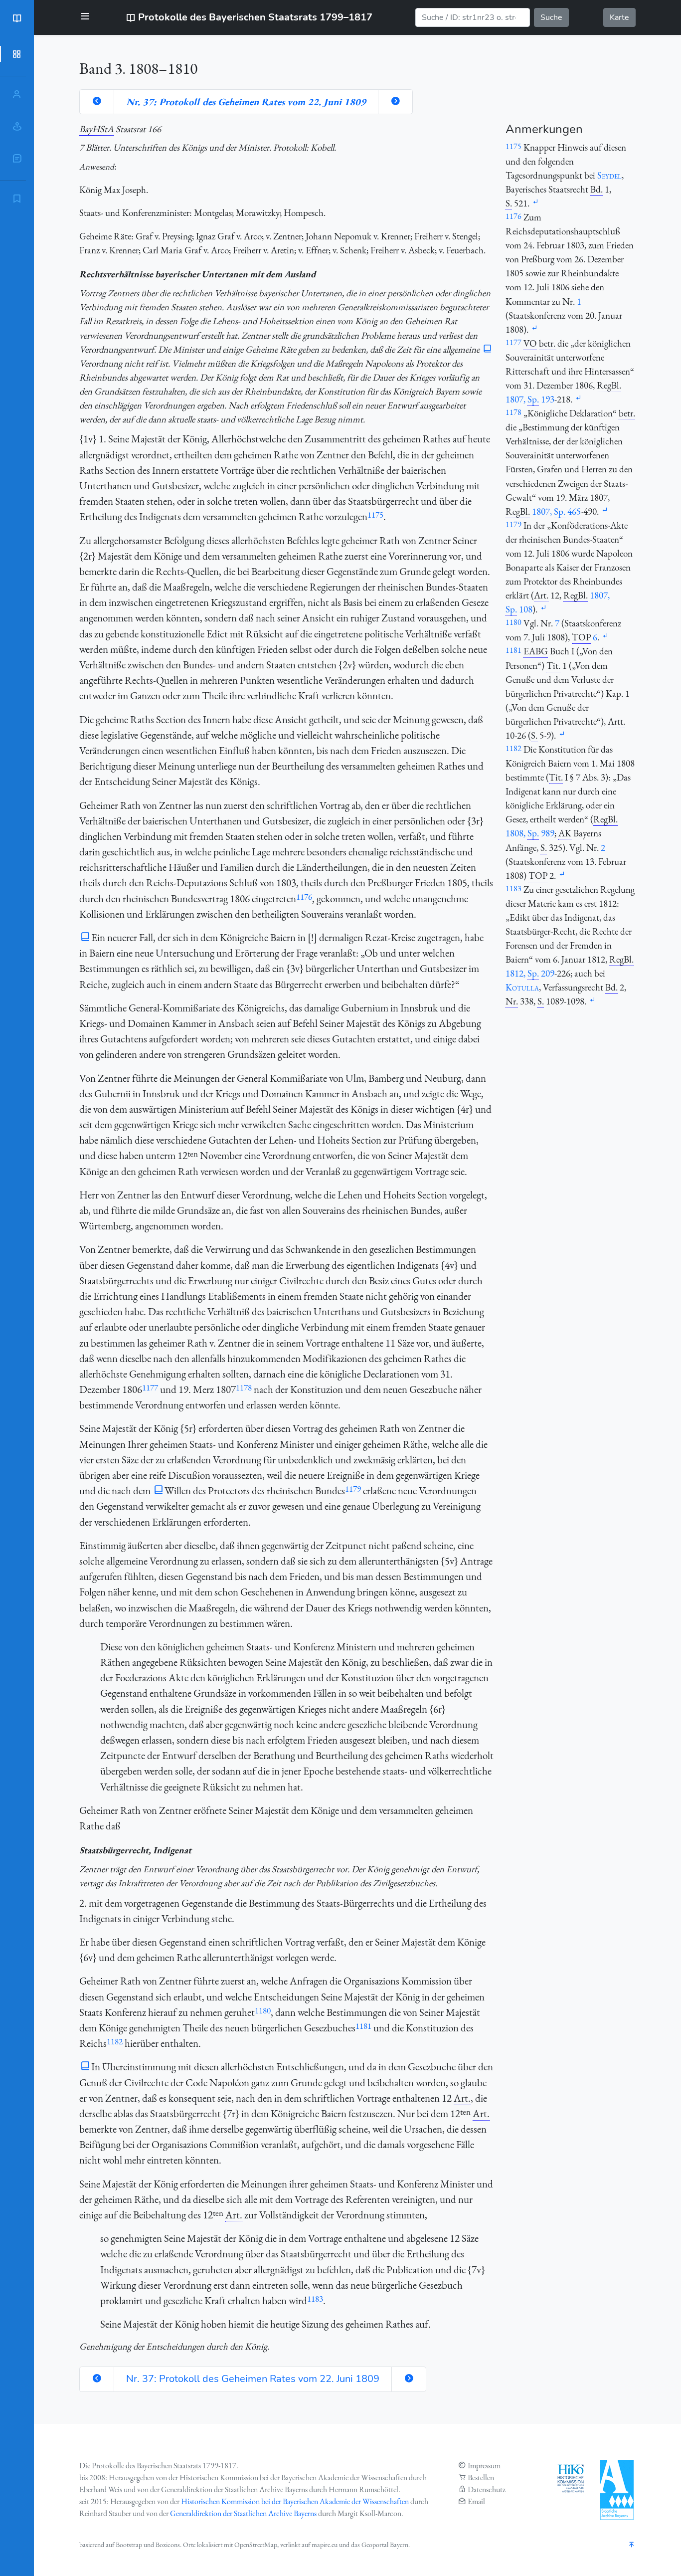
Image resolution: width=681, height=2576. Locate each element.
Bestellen (481, 2477)
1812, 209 (530, 973)
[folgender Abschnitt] (395, 102)
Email (476, 2501)
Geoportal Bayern (385, 2545)
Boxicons (168, 2545)
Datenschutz (487, 2489)
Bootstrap (129, 2545)
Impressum (484, 2466)
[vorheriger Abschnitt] (97, 102)
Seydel (609, 175)
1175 (375, 515)
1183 (315, 2299)
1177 (150, 1387)
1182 (115, 2041)
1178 (244, 1387)
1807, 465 (556, 511)
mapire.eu (325, 2545)
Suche (551, 17)
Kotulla (522, 987)
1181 (363, 2026)
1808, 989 (530, 833)
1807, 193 (530, 399)
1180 (263, 2010)
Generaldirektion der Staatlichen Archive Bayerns (243, 2513)
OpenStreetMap (256, 2545)
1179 (353, 1489)
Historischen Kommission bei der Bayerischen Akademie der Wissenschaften (295, 2501)
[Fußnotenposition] (535, 202)
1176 (304, 897)
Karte (619, 17)
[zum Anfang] (632, 2545)
